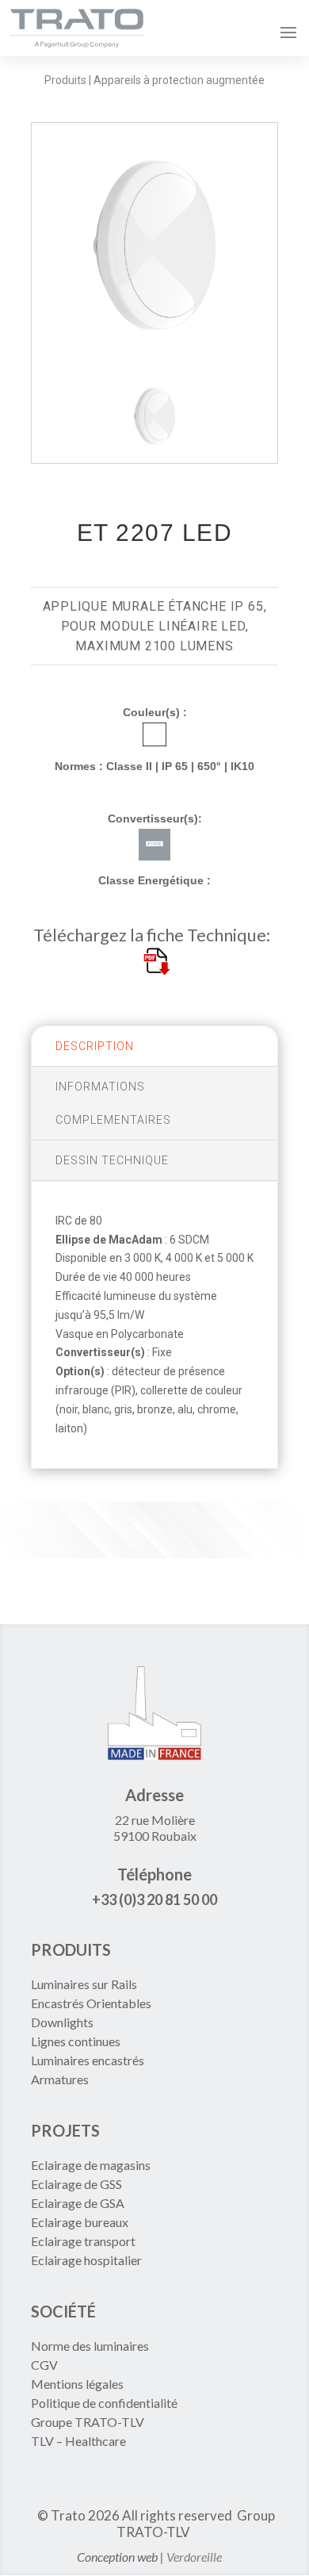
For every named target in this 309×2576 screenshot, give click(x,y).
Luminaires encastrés (88, 2060)
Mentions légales (77, 2384)
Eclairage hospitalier (86, 2260)
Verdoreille (194, 2557)
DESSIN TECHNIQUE (112, 1160)
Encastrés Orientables (91, 2003)
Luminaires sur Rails (84, 1984)
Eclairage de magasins (91, 2165)
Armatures (60, 2079)
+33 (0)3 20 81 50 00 (154, 1899)
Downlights (62, 2022)
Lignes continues (76, 2041)
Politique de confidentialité (104, 2403)
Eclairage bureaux (80, 2222)
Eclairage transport (83, 2241)
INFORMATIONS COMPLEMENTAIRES (113, 1103)
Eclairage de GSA (78, 2203)
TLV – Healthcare (78, 2441)
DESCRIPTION (95, 1046)
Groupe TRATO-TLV (88, 2422)
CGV (44, 2365)
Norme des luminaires (90, 2346)
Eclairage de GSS (76, 2184)
